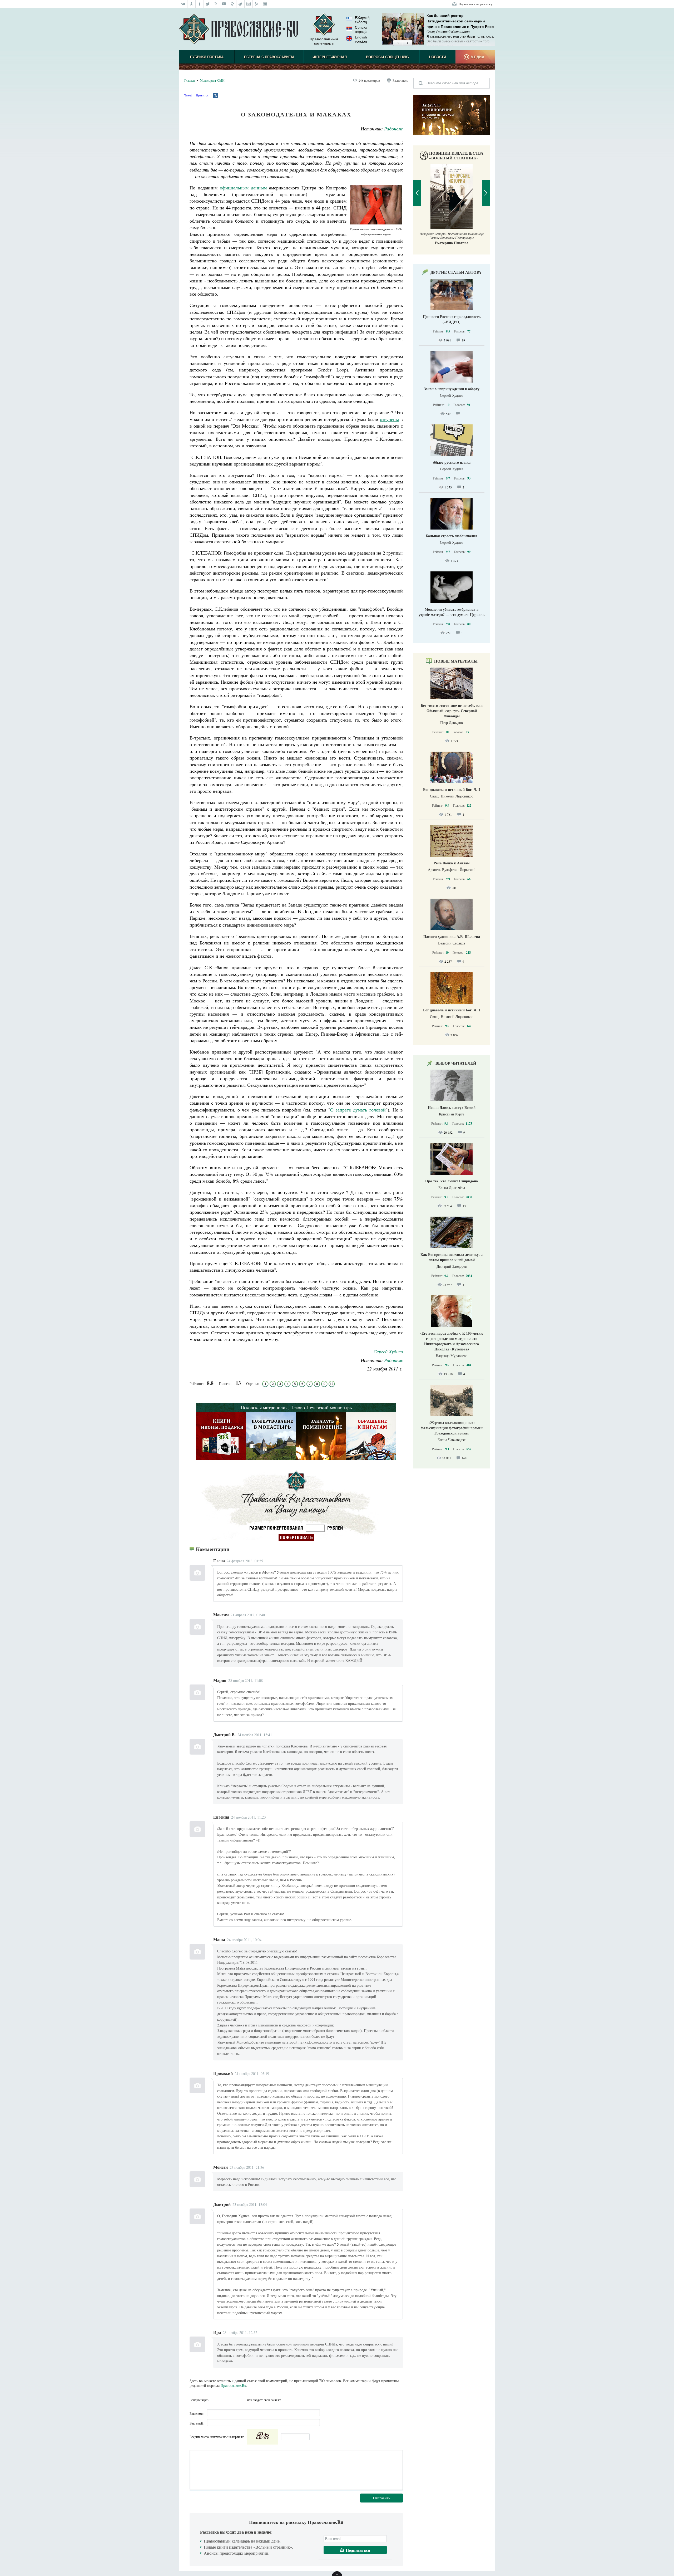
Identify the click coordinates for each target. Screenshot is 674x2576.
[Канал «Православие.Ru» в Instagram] (249, 4)
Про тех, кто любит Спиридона (452, 1181)
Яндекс (233, 2400)
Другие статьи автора (456, 272)
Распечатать (400, 80)
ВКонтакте (224, 2400)
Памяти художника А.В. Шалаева (452, 936)
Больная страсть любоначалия (452, 536)
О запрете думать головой (358, 1110)
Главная (190, 80)
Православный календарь (324, 41)
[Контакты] (265, 4)
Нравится (202, 95)
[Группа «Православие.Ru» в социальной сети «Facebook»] (200, 4)
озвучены (389, 419)
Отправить (381, 2498)
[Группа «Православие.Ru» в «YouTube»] (224, 4)
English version (361, 39)
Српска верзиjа (361, 30)
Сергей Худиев (388, 1351)
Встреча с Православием (269, 57)
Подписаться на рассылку (475, 4)
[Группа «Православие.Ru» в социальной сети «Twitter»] (208, 4)
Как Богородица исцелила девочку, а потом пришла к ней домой (452, 1257)
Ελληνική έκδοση (362, 20)
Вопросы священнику (388, 57)
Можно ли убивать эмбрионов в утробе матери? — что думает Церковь (452, 612)
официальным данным (243, 188)
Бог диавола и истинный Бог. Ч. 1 (452, 1010)
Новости (438, 57)
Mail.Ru (242, 2400)
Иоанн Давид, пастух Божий (452, 1107)
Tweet (188, 95)
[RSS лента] (257, 4)
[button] (398, 43)
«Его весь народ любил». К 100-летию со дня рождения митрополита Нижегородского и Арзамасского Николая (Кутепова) (452, 1341)
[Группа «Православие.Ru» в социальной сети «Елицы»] (232, 4)
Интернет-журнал (330, 57)
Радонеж (393, 129)
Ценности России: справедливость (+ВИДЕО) (452, 319)
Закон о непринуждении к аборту (452, 389)
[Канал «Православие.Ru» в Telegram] (241, 4)
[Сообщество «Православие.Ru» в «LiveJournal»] (216, 4)
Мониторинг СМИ (212, 80)
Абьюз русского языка (452, 462)
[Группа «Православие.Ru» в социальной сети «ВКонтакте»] (183, 4)
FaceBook (214, 2400)
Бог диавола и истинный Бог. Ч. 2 (452, 789)
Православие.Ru (233, 2385)
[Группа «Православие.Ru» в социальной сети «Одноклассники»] (192, 4)
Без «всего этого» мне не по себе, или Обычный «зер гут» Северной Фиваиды (452, 711)
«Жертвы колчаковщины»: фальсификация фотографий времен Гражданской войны (452, 1428)
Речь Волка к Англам (452, 863)
